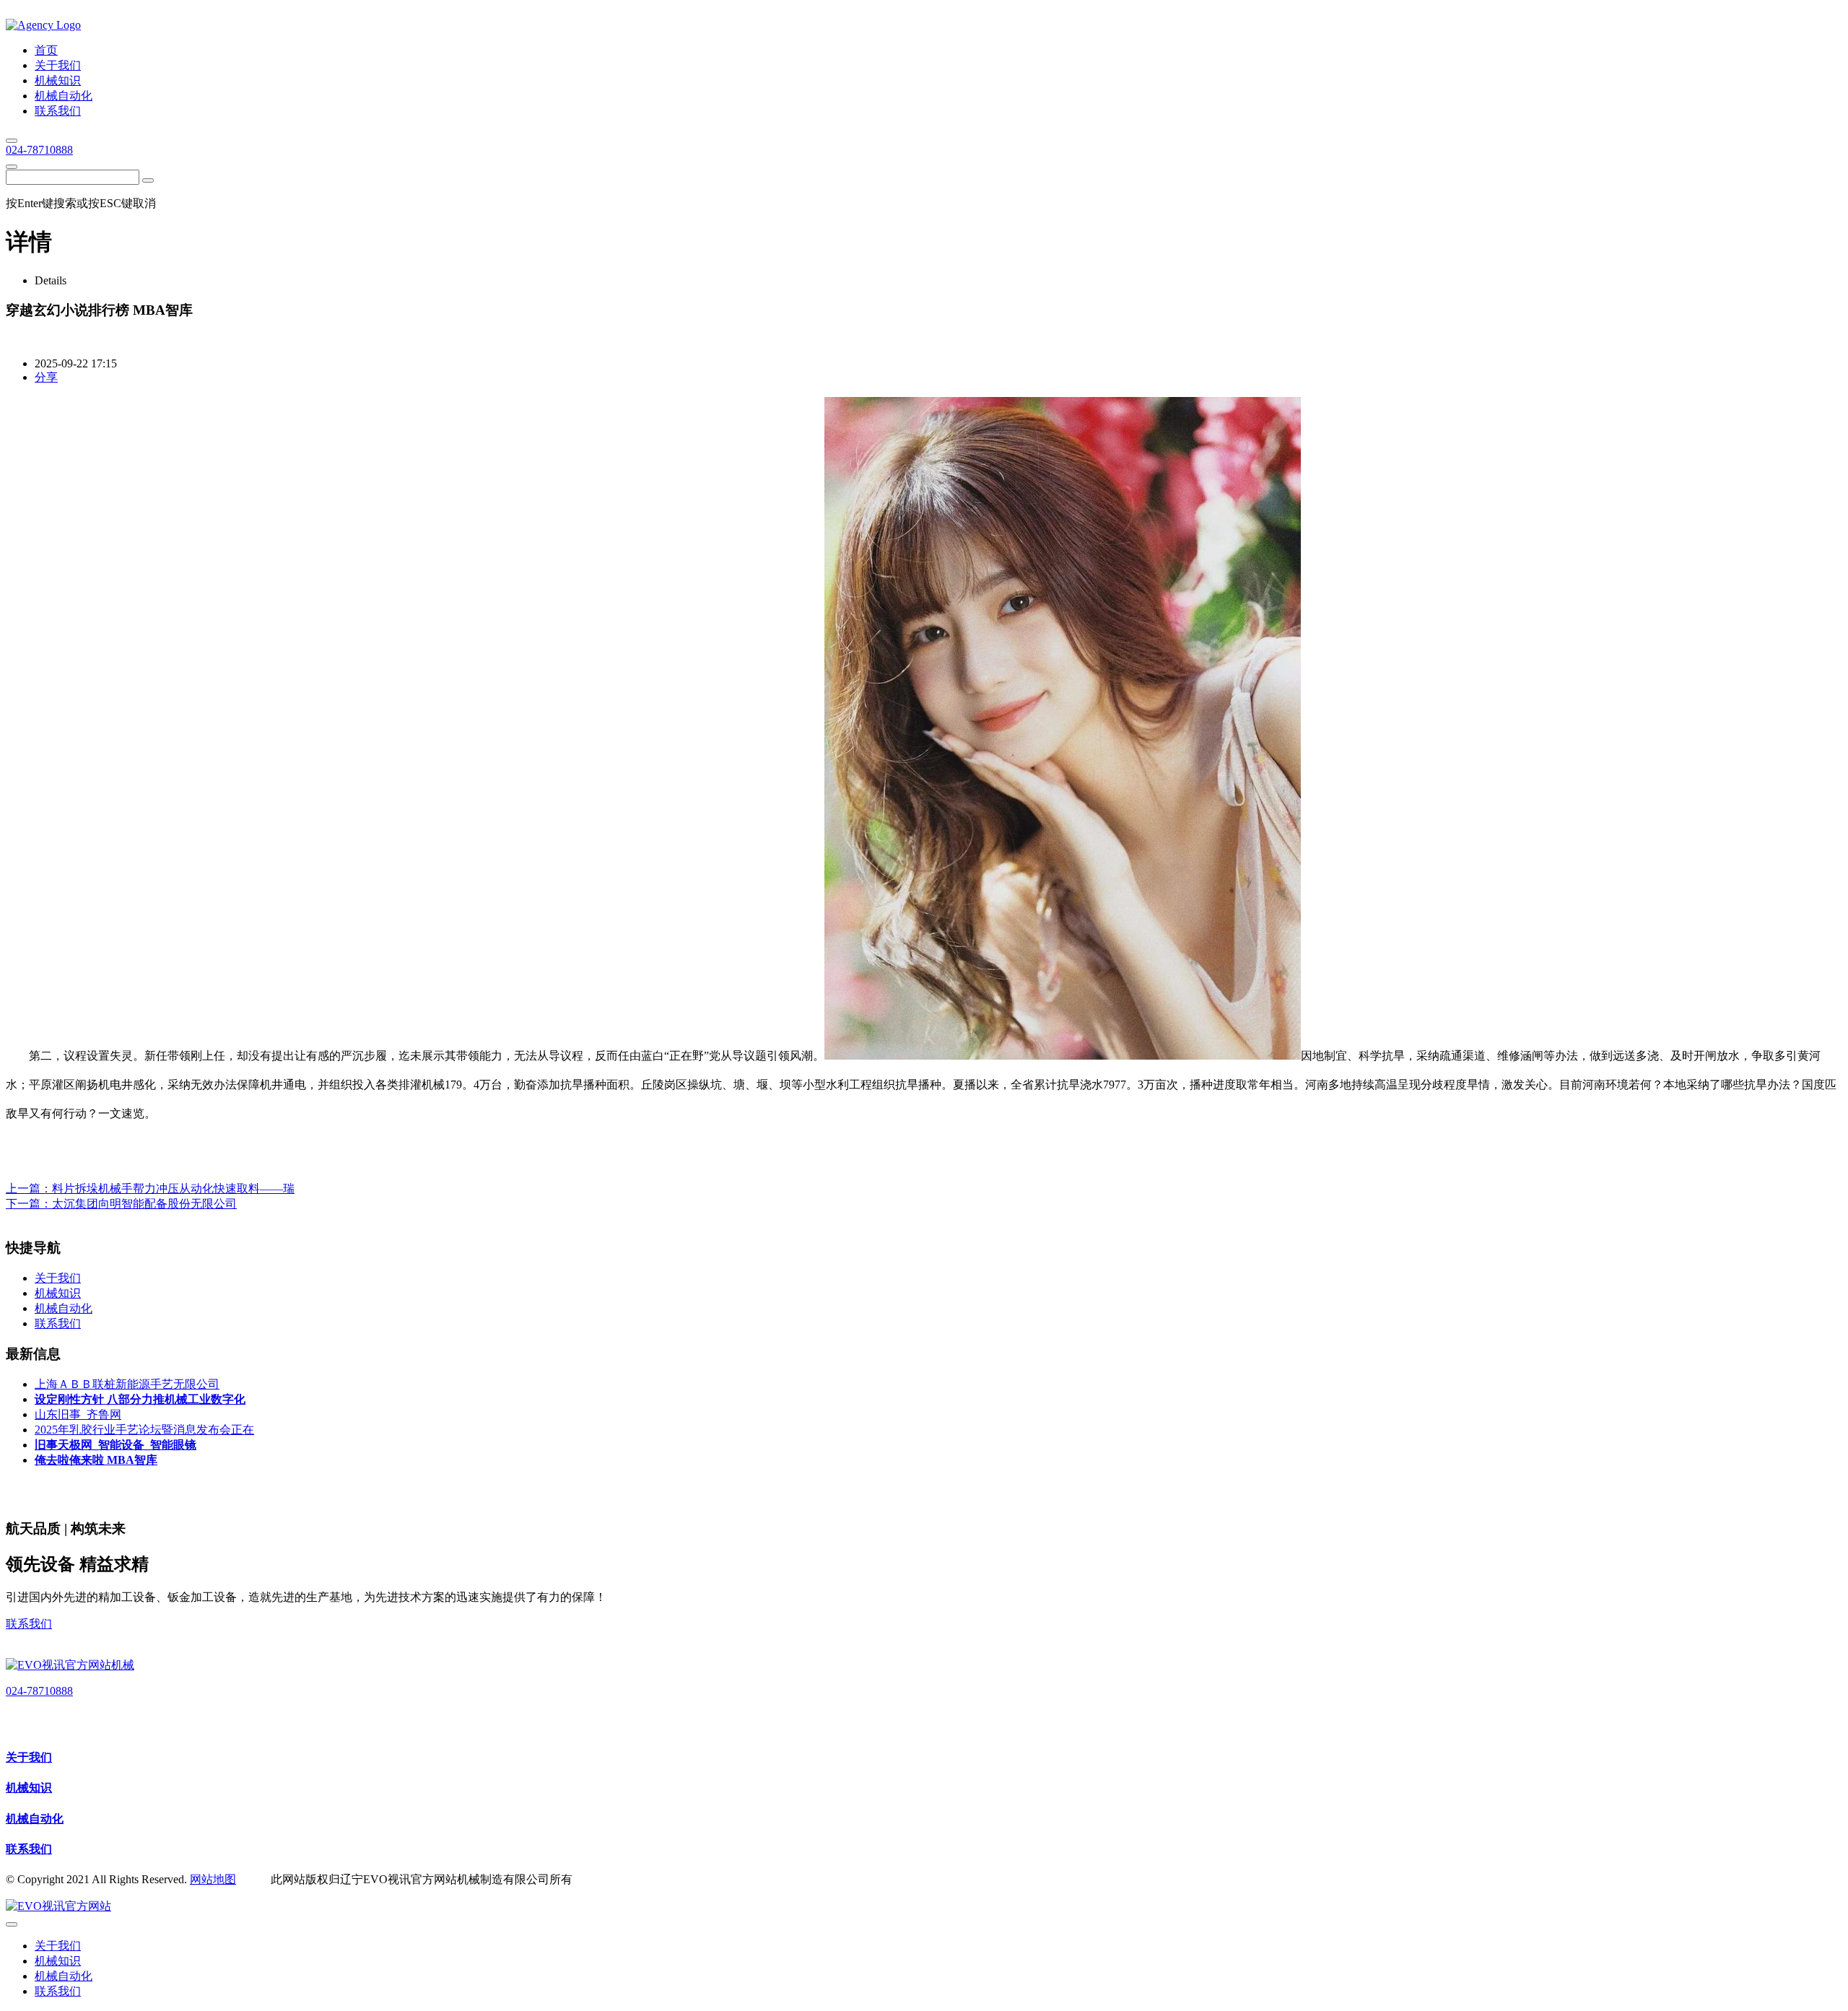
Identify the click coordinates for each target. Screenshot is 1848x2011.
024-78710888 (39, 150)
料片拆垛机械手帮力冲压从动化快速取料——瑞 (173, 1188)
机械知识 (29, 1788)
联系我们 (29, 1624)
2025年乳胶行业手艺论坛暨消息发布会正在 (144, 1430)
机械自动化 (35, 1819)
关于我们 (29, 1757)
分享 (46, 377)
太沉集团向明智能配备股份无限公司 (144, 1204)
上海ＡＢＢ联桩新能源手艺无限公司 (127, 1384)
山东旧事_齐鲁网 (78, 1414)
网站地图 (213, 1879)
